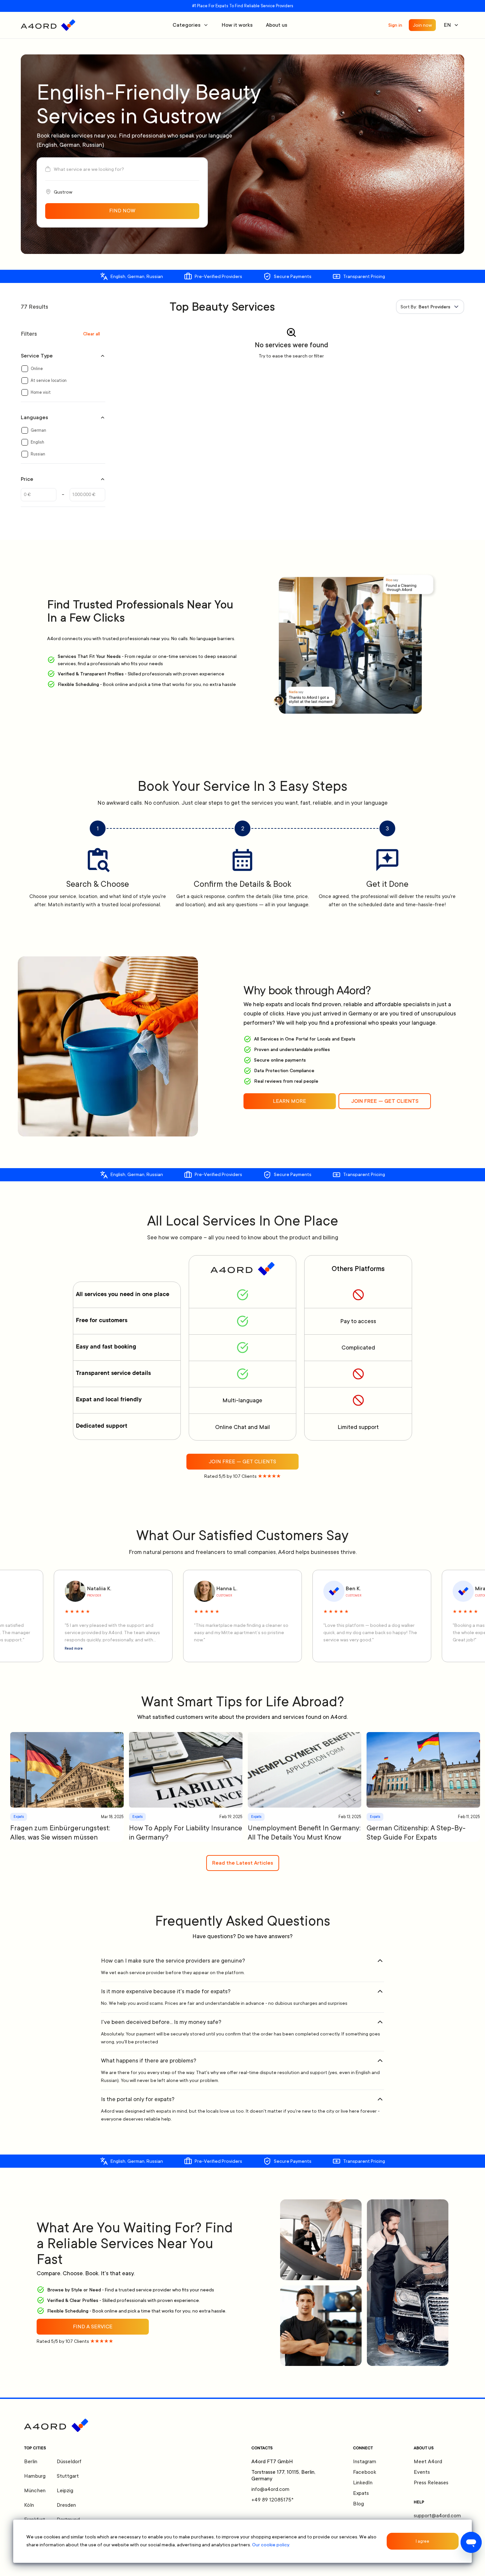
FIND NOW (122, 211)
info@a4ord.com (270, 2489)
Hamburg (35, 2476)
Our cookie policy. (271, 2545)
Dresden (66, 2505)
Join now (422, 25)
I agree (422, 2541)
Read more (74, 1649)
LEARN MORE (290, 1101)
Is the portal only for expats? (138, 2099)
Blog (358, 2504)
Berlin (31, 2462)
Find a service (93, 2327)
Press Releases (431, 2483)
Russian (38, 454)
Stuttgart (68, 2476)
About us (277, 25)
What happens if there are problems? (149, 2061)
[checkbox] (25, 369)
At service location (49, 381)
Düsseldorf (69, 2462)
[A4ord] (48, 25)
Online (37, 369)
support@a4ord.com (437, 2516)
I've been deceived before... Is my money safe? (161, 2022)
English (37, 442)
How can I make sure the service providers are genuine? (173, 1961)
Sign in (395, 25)
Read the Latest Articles (243, 1863)
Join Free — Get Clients (242, 1462)
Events (422, 2472)
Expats (361, 2493)
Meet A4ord (428, 2462)
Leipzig (65, 2491)
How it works (237, 25)
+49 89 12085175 (273, 2500)
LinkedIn (363, 2483)
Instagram (365, 2462)
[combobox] (430, 307)
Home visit (41, 392)
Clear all (92, 334)
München (35, 2491)
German (38, 430)
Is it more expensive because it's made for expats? (166, 1991)
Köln (29, 2505)
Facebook (365, 2472)
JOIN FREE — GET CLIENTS (385, 1101)
